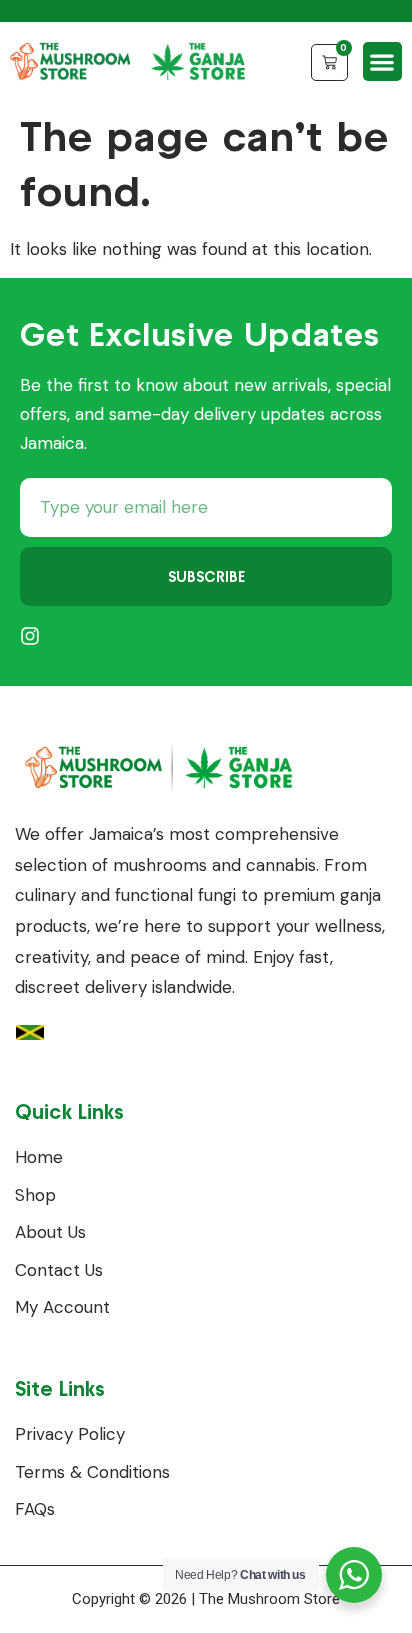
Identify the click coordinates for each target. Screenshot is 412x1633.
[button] (382, 61)
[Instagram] (30, 636)
